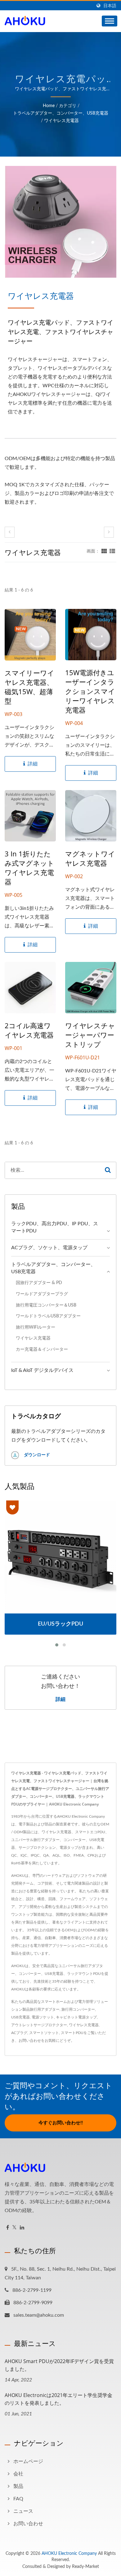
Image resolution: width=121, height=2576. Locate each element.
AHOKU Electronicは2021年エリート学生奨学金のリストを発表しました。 (58, 2399)
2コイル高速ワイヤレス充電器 (29, 1030)
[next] (109, 532)
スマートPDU (72, 2033)
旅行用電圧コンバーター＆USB (46, 1305)
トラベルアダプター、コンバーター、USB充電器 (61, 113)
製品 (18, 2486)
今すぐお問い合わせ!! (61, 2123)
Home (49, 106)
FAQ (18, 2499)
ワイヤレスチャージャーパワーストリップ (90, 1035)
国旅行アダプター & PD (39, 1283)
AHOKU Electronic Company (69, 2554)
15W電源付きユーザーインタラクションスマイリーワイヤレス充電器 (90, 691)
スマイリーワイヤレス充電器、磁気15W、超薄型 (29, 687)
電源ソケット (43, 2017)
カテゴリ (68, 106)
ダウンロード (36, 1455)
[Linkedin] (22, 2228)
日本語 (110, 6)
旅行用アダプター (45, 2009)
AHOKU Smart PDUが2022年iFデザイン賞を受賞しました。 (59, 2365)
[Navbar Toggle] (110, 21)
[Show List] (112, 551)
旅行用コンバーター (78, 2009)
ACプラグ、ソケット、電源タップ (49, 1248)
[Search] (108, 1170)
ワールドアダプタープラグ (42, 1294)
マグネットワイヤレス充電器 (90, 858)
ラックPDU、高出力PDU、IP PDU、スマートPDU (55, 1227)
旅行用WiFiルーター (36, 1327)
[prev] (10, 532)
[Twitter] (14, 2228)
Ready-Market (85, 2567)
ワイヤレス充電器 (61, 121)
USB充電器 (20, 2017)
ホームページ (28, 2461)
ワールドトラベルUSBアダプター (48, 1316)
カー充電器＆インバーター (42, 1349)
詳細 (60, 1699)
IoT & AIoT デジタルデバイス (42, 1370)
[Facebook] (8, 2228)
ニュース (23, 2511)
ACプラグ (19, 2033)
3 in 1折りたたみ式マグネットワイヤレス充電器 (29, 868)
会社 (18, 2474)
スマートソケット (44, 2033)
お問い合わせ (30, 2041)
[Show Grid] (104, 551)
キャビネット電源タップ (76, 2017)
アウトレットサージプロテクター (39, 2025)
